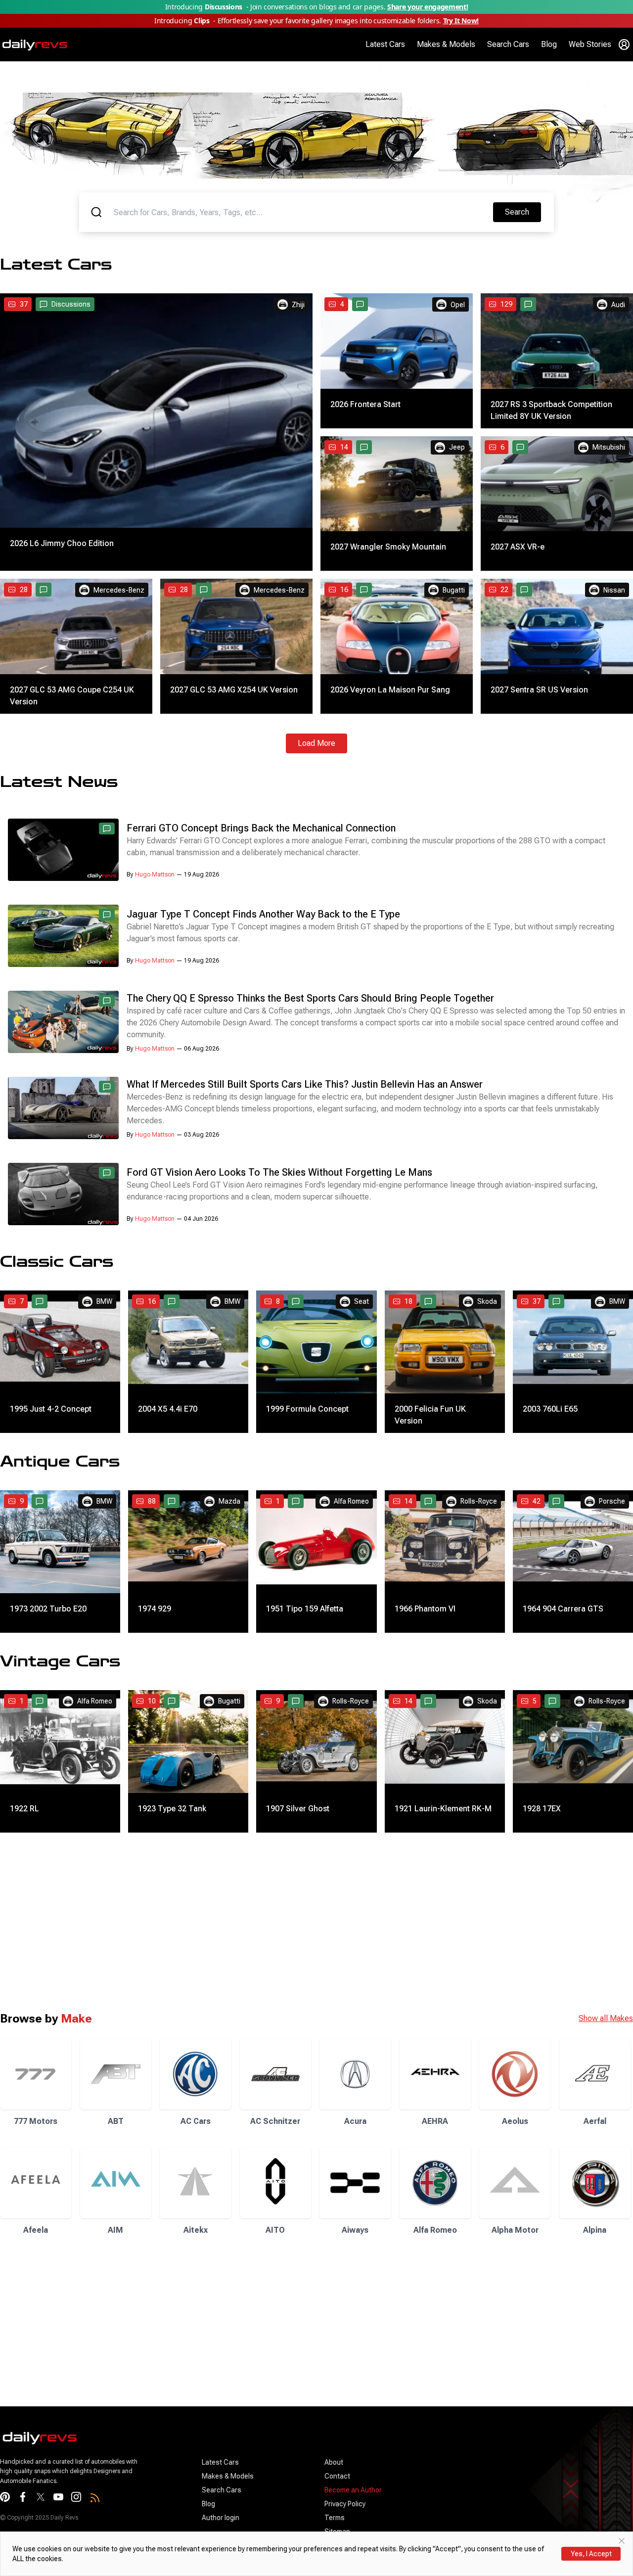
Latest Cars (385, 44)
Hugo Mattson (155, 874)
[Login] (624, 45)
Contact (337, 2476)
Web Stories (590, 44)
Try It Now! (461, 21)
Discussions (71, 304)
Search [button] (523, 212)
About (334, 2462)
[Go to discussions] (360, 304)
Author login (221, 2518)
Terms (335, 2518)
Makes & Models (446, 44)
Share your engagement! (428, 7)
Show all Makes (606, 2018)
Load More (316, 743)
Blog (549, 44)
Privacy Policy (345, 2504)
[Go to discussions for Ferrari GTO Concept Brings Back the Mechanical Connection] (107, 828)
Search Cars (508, 44)
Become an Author (353, 2490)
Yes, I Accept (591, 2554)
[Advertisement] (297, 1922)
